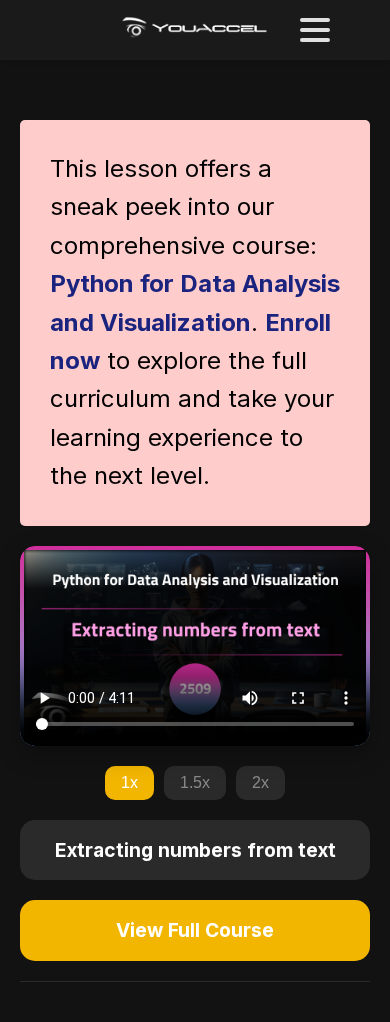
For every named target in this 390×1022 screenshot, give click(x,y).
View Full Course (195, 930)
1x (129, 782)
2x (260, 782)
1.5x (195, 782)
